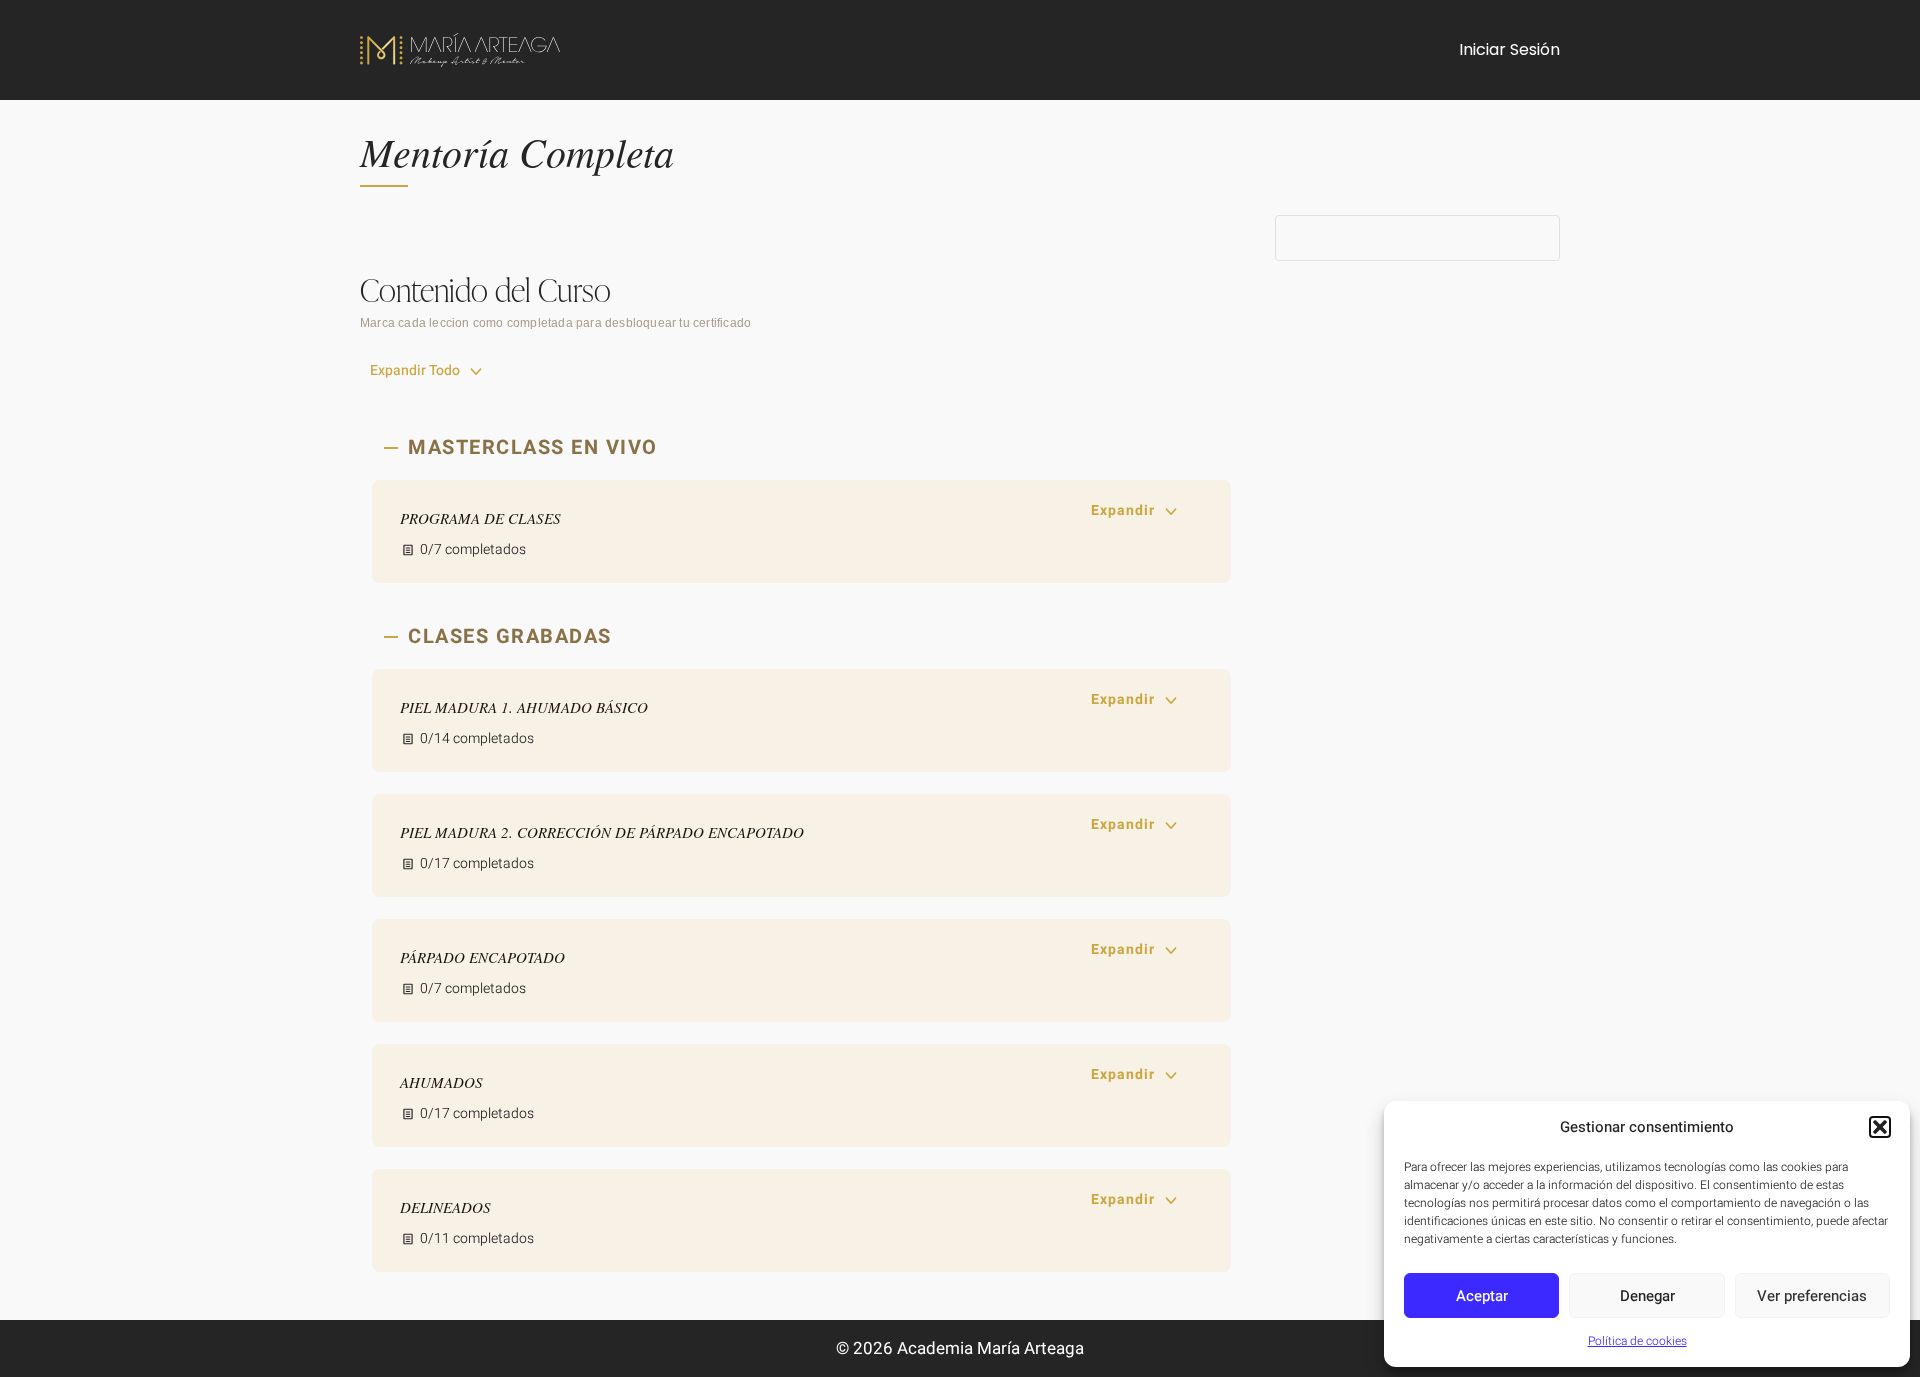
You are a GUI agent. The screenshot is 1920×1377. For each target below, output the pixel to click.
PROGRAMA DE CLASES (480, 518)
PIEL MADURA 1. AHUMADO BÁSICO (524, 707)
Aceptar (1482, 1296)
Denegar (1647, 1296)
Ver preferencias (1812, 1296)
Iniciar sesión (1509, 49)
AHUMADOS (441, 1082)
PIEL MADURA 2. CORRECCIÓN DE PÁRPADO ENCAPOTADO (602, 832)
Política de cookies (1637, 1341)
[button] (1880, 1127)
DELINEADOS (445, 1207)
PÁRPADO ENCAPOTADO (482, 957)
